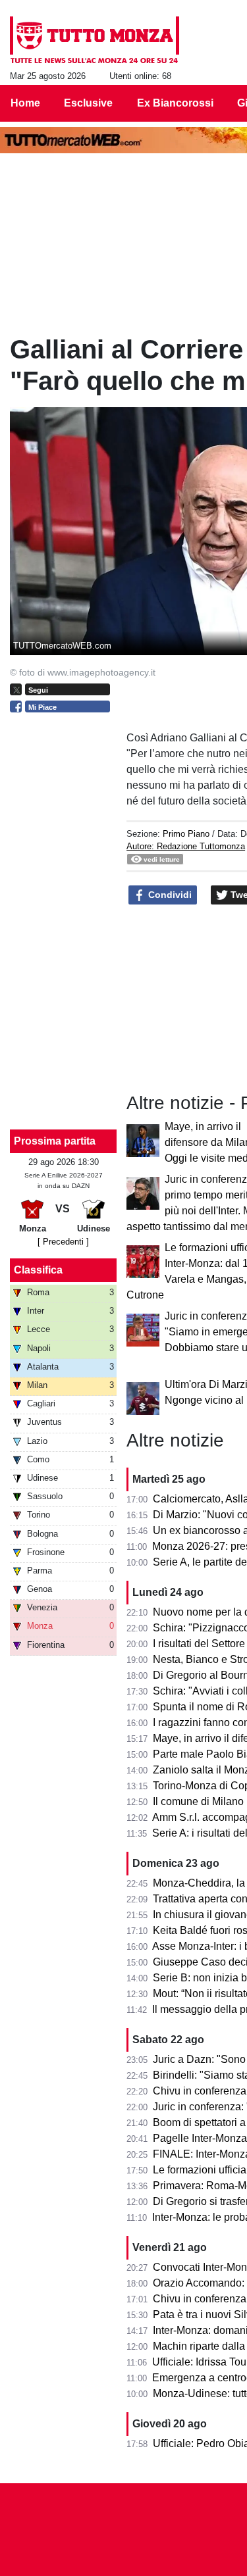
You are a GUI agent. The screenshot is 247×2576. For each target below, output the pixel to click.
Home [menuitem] (25, 103)
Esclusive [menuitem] (88, 103)
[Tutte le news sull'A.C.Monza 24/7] (95, 40)
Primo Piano (186, 834)
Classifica (38, 1270)
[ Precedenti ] (63, 1242)
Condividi (169, 895)
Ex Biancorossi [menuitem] (175, 103)
